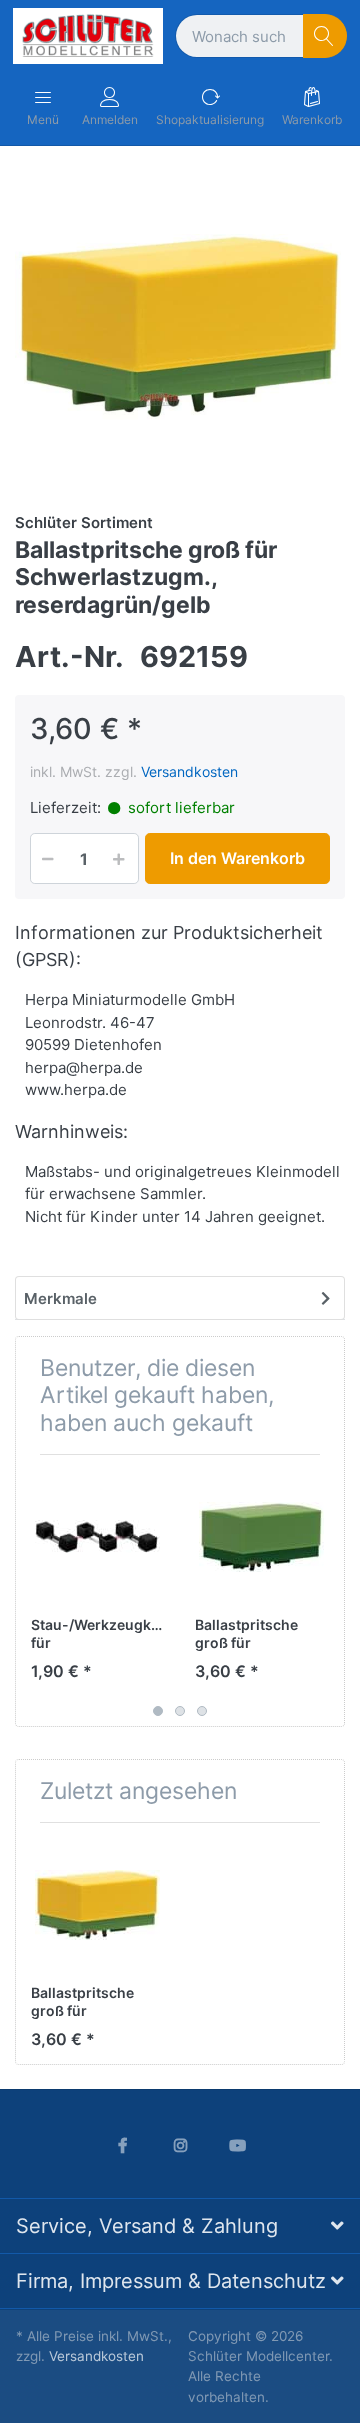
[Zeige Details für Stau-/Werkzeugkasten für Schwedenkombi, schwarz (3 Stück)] (97, 1536)
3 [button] (202, 1711)
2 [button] (180, 1711)
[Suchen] (325, 36)
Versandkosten (189, 771)
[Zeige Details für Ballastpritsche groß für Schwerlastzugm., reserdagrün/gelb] (97, 1904)
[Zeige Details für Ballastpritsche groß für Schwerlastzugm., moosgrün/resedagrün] (261, 1536)
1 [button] (158, 1711)
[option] (180, 327)
